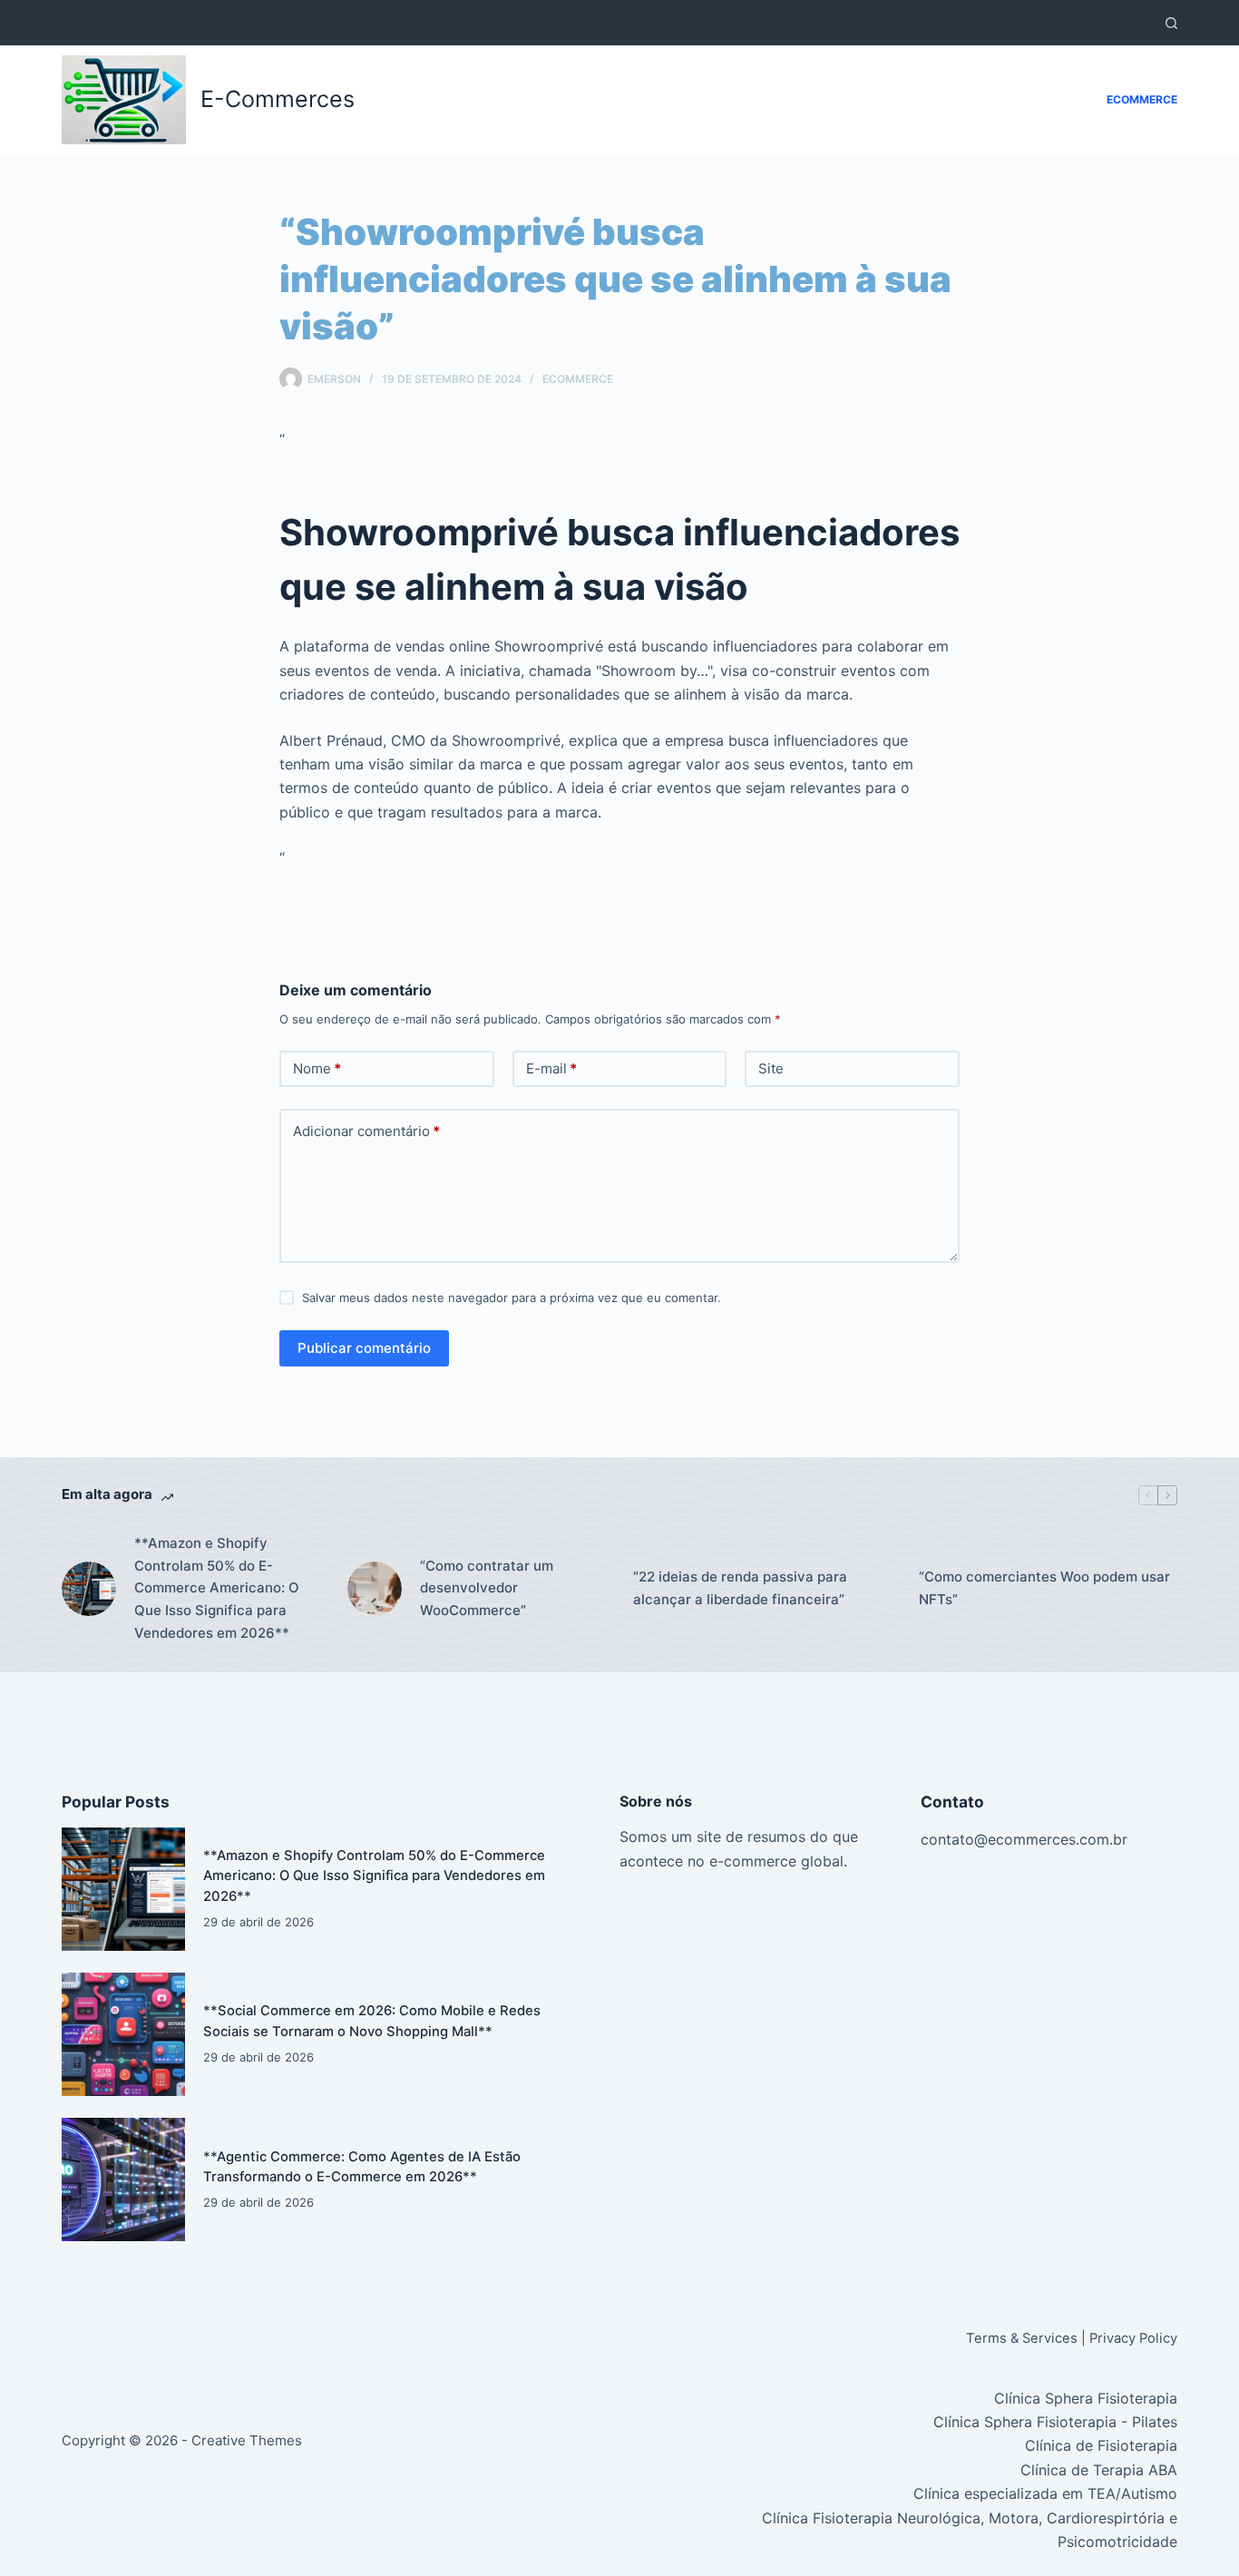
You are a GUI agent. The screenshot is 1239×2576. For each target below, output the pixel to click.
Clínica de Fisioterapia (1101, 2445)
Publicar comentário (364, 1348)
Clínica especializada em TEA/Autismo (1045, 2493)
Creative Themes (247, 2440)
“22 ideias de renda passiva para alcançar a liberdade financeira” (740, 1588)
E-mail (551, 1068)
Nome (317, 1068)
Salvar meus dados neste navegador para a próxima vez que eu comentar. (512, 1298)
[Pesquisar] (1171, 23)
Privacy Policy (1133, 2338)
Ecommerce (1142, 99)
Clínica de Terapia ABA (1099, 2470)
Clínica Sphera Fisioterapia (1086, 2398)
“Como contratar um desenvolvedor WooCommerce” (487, 1588)
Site (771, 1068)
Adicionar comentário (366, 1131)
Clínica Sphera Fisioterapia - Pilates (1055, 2422)
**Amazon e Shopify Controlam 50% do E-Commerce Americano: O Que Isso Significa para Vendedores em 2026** (217, 1588)
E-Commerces (278, 99)
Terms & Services (1022, 2338)
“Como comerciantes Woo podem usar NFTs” (1044, 1588)
